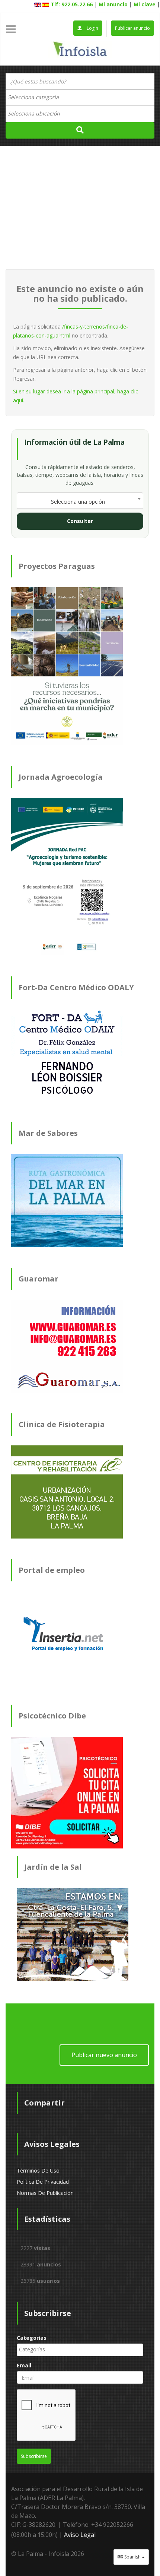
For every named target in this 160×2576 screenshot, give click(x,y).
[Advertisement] (80, 207)
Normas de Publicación (45, 2193)
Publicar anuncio (132, 28)
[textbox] (37, 97)
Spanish (132, 2557)
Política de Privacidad (43, 2182)
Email (24, 2365)
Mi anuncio (113, 4)
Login (92, 28)
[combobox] (80, 98)
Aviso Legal (80, 2535)
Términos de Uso (38, 2171)
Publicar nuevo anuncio (104, 2055)
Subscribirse (34, 2456)
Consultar (80, 521)
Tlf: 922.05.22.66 (72, 4)
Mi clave (145, 4)
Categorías (32, 2338)
